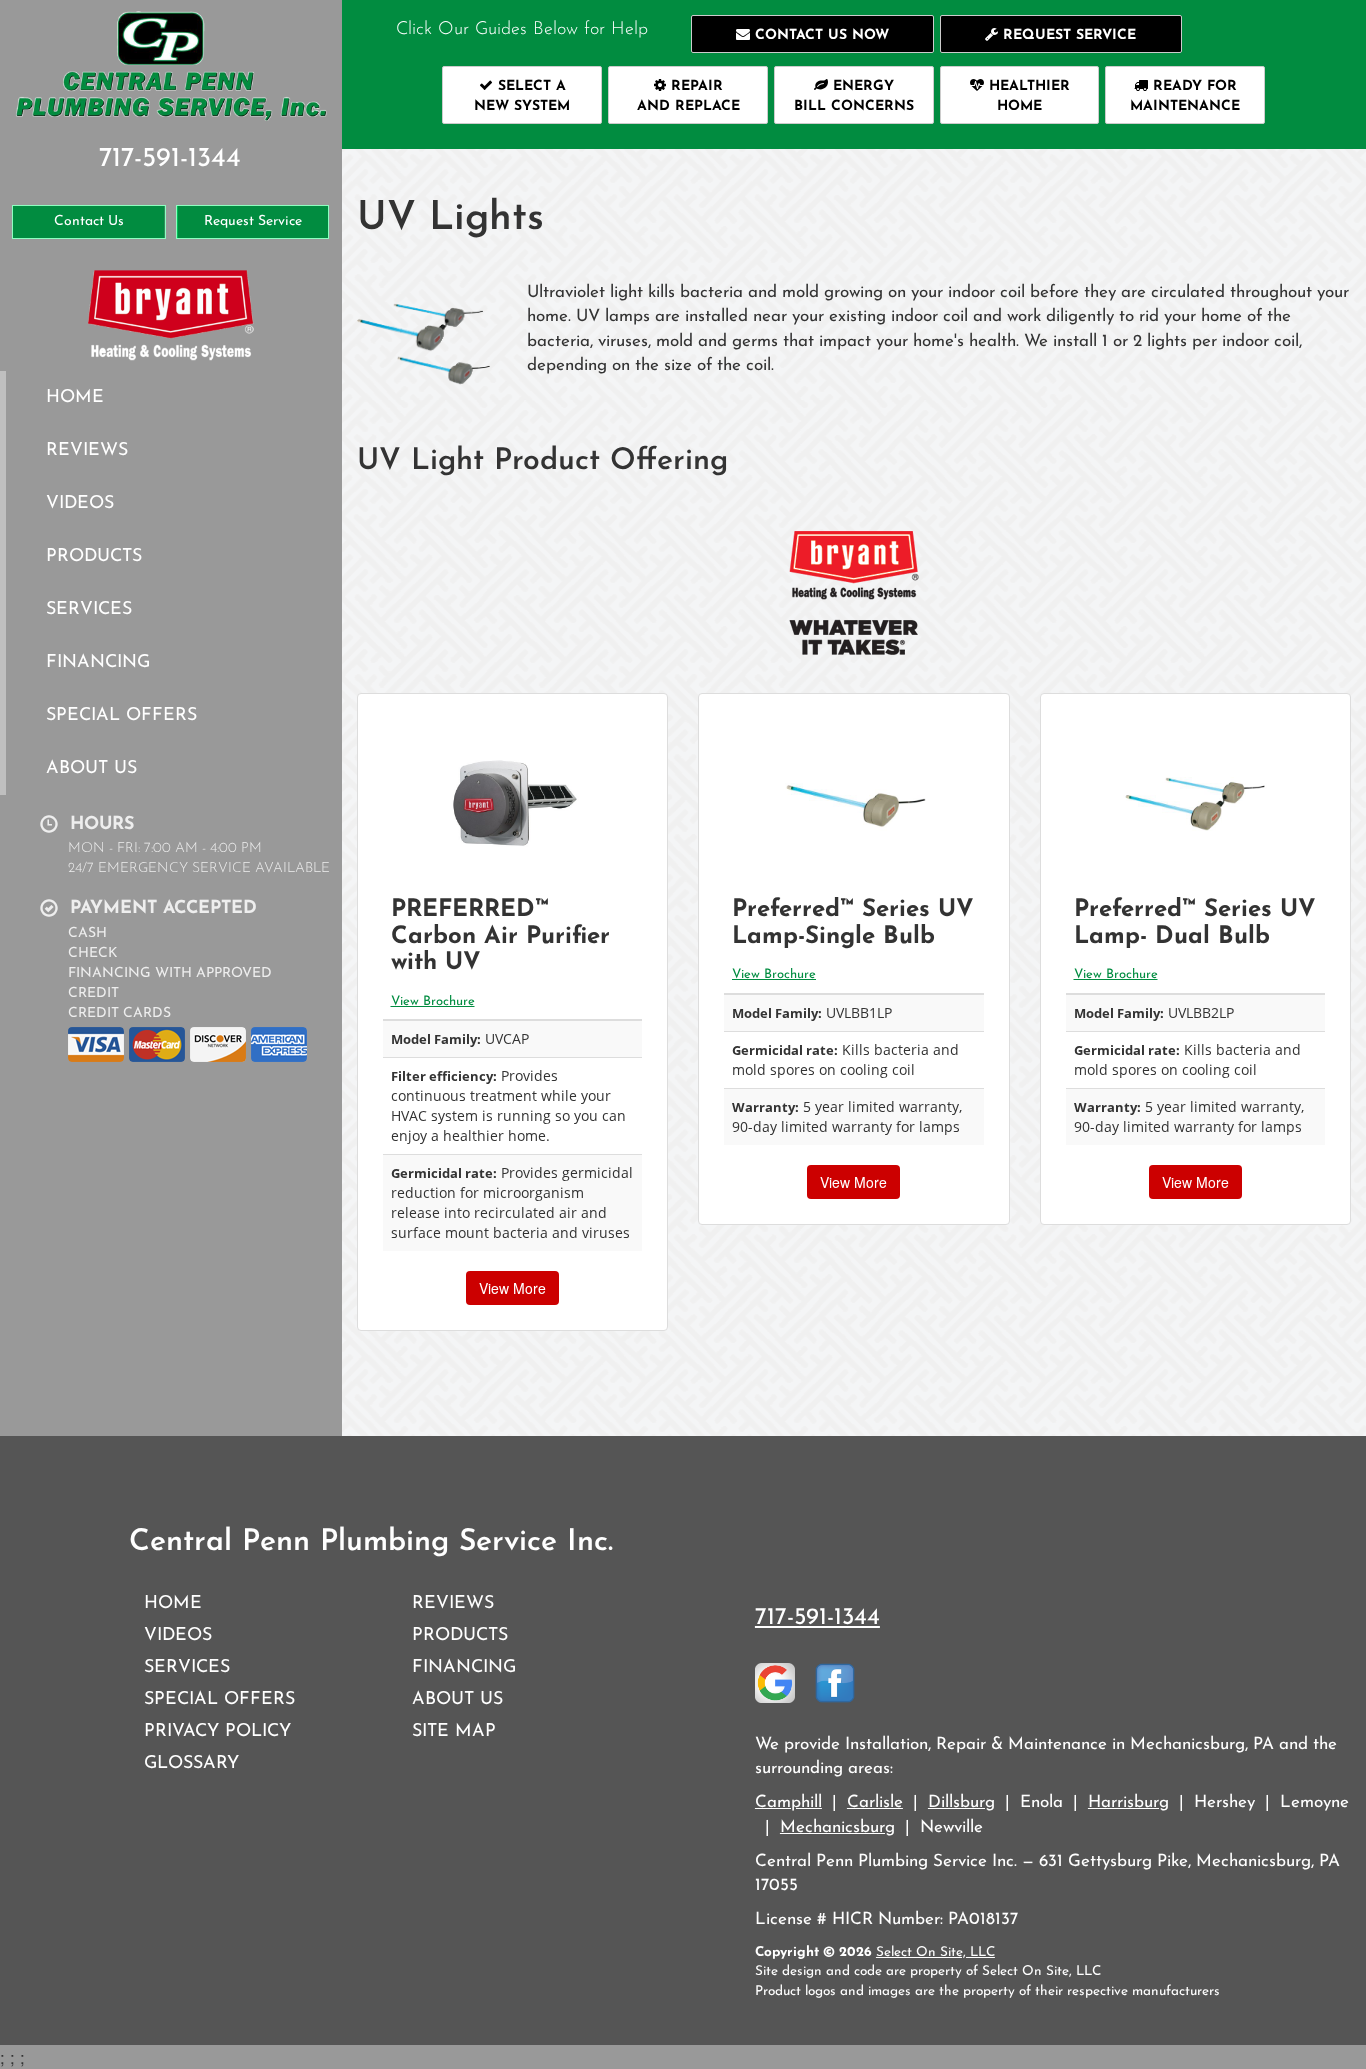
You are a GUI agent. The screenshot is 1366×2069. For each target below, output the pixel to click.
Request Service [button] (253, 221)
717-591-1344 (817, 1618)
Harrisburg (1128, 1802)
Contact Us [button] (89, 221)
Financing (98, 662)
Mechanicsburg (837, 1827)
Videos (80, 503)
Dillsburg (961, 1802)
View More (512, 1288)
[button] (812, 34)
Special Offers (121, 715)
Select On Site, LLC (935, 1952)
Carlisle (875, 1802)
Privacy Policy (217, 1731)
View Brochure (433, 1001)
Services (89, 609)
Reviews (87, 450)
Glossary (191, 1763)
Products (94, 556)
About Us (91, 768)
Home (75, 397)
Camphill (788, 1802)
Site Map (454, 1731)
